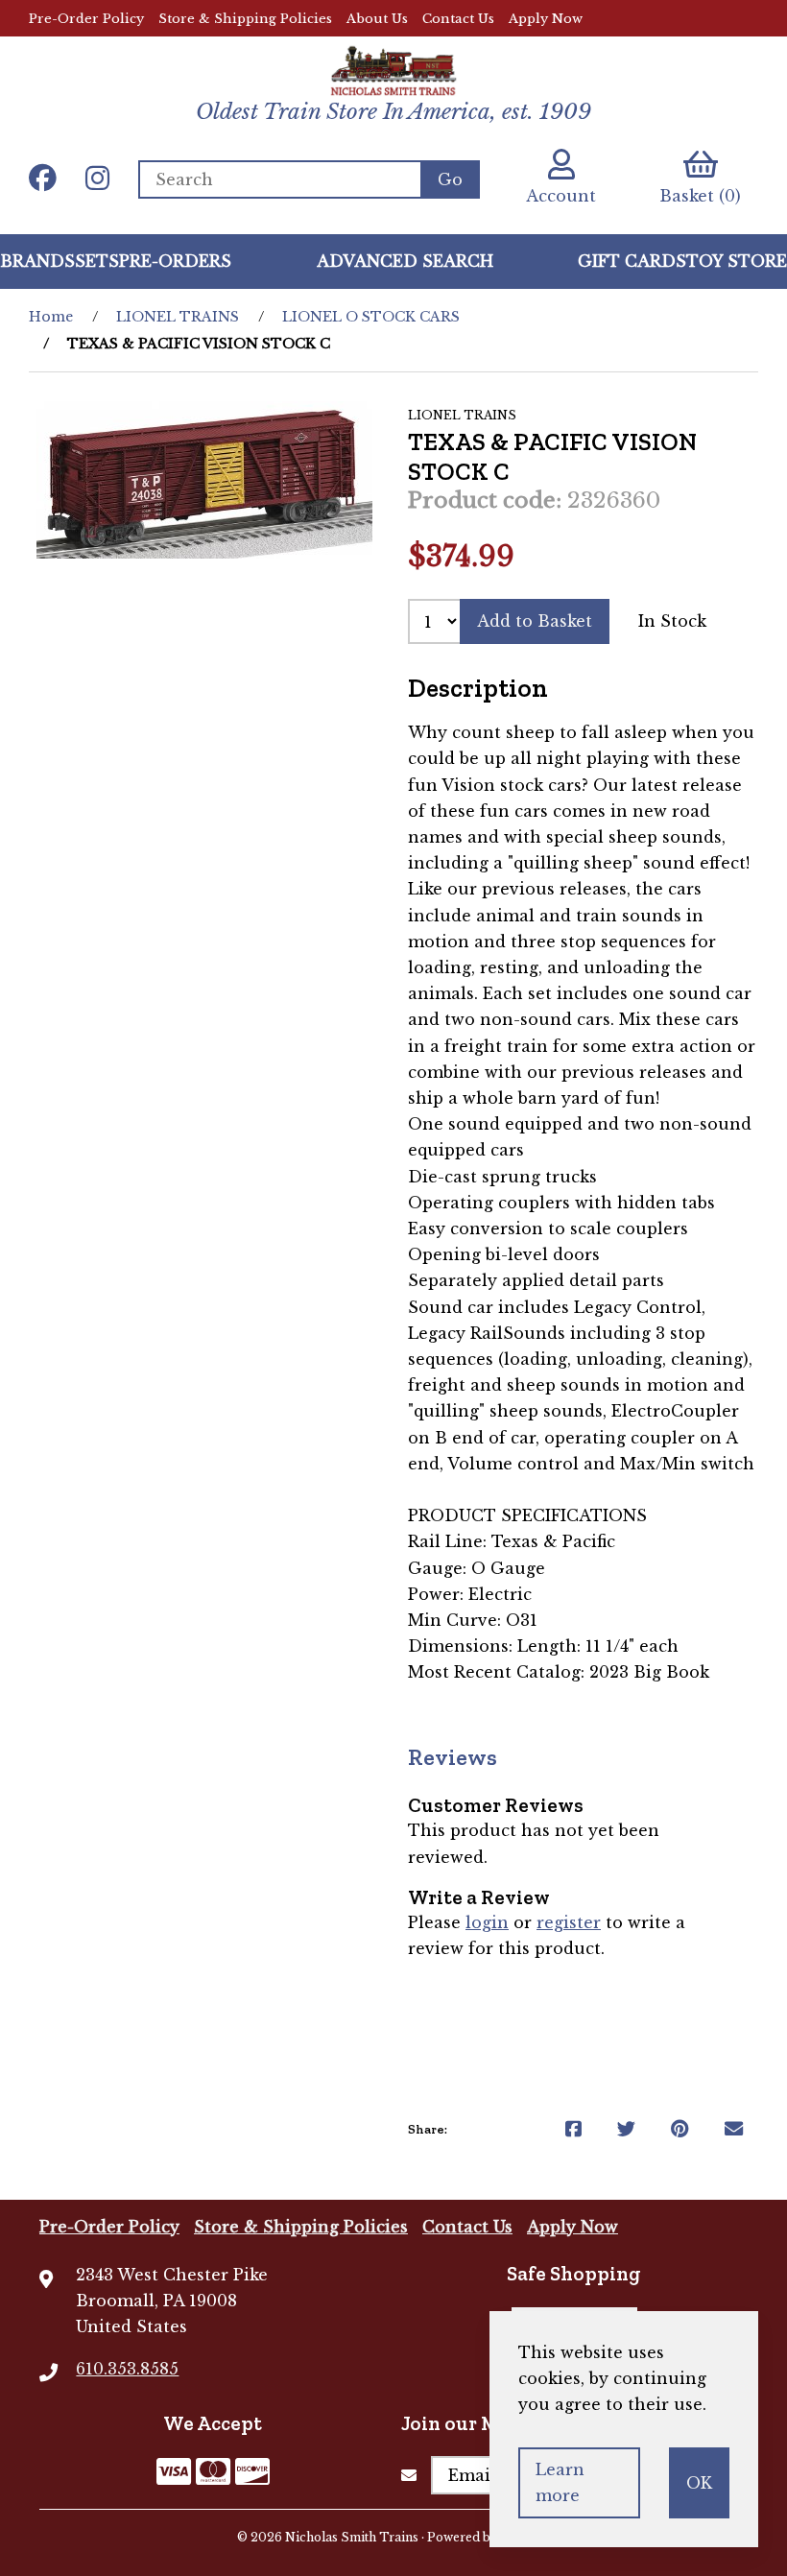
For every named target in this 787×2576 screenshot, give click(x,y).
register (569, 1922)
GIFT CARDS (632, 261)
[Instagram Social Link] (97, 179)
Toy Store (737, 261)
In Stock (672, 621)
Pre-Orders (175, 261)
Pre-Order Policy (86, 19)
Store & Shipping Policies (245, 19)
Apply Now (546, 19)
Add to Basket (535, 621)
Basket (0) (700, 196)
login (487, 1922)
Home (51, 317)
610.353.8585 (127, 2369)
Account (561, 196)
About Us (377, 19)
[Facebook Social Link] (43, 179)
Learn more (560, 2482)
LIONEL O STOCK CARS (371, 317)
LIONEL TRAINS (178, 317)
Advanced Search (405, 261)
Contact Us (458, 19)
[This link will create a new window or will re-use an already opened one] (573, 2129)
